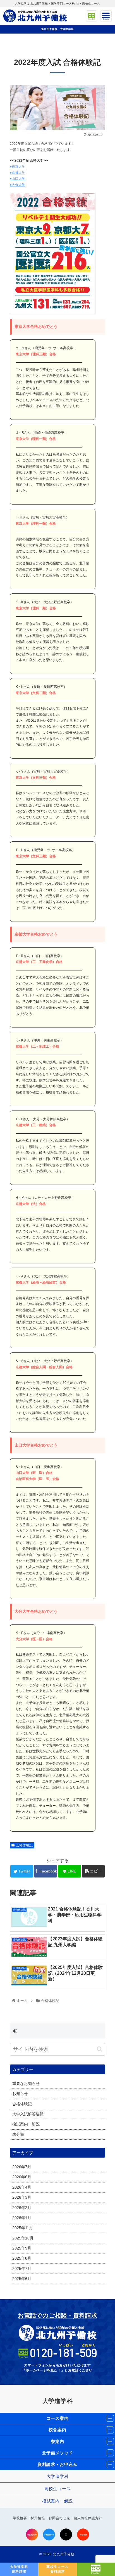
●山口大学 (17, 179)
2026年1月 (22, 2218)
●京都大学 (17, 173)
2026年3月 (22, 2197)
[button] (100, 2049)
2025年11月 (23, 2228)
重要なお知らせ (26, 2084)
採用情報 (38, 2518)
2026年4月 (22, 2187)
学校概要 (20, 2518)
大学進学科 (58, 2401)
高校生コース (58, 2489)
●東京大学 (17, 167)
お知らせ (20, 2094)
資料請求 (19, 2569)
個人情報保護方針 (88, 2518)
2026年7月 (22, 2167)
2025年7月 (22, 2269)
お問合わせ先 (59, 2518)
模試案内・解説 (26, 2124)
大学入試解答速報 (28, 2114)
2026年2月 (22, 2208)
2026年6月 (22, 2177)
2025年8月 (22, 2258)
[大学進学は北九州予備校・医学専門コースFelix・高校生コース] (35, 16)
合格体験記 (24, 1845)
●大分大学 (17, 185)
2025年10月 (23, 2238)
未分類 (18, 2135)
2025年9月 (22, 2248)
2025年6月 (22, 2279)
